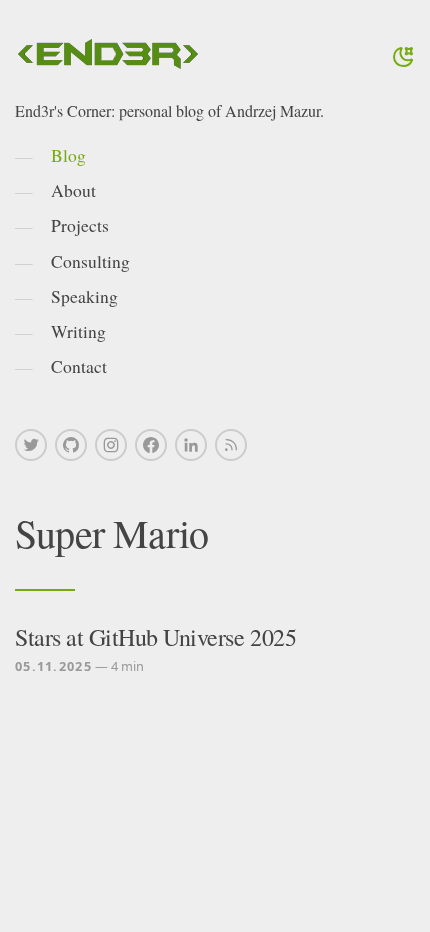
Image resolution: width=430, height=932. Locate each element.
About (73, 190)
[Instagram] (111, 445)
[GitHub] (71, 445)
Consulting (90, 261)
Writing (78, 331)
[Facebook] (151, 445)
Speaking (84, 296)
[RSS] (231, 445)
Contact (79, 366)
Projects (80, 225)
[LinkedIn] (191, 445)
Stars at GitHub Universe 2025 (155, 637)
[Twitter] (31, 445)
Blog (68, 155)
